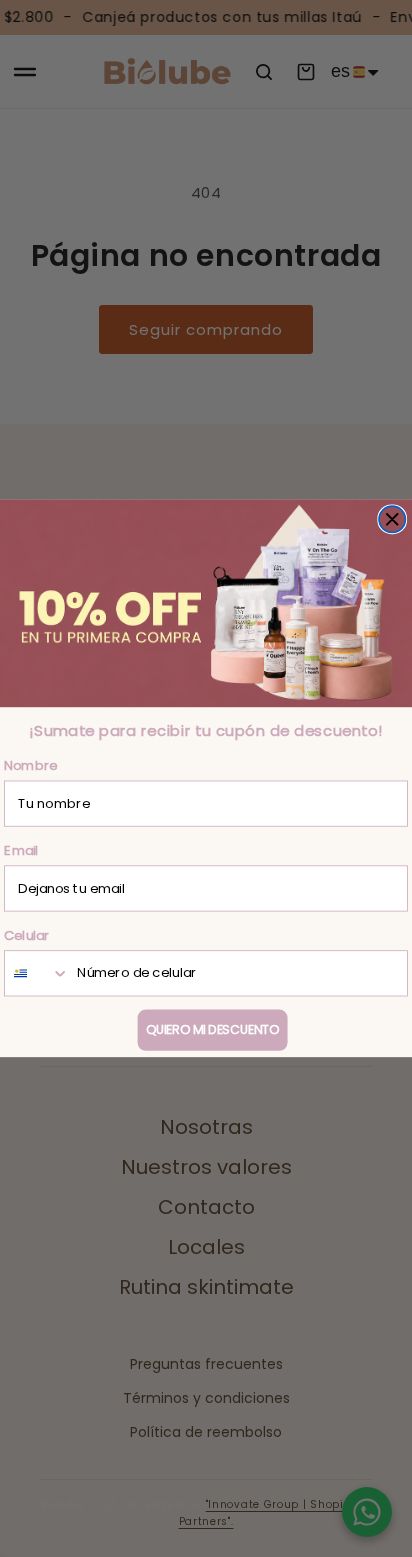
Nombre (31, 765)
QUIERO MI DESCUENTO (212, 1029)
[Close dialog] (392, 519)
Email (21, 850)
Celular (27, 934)
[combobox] (37, 973)
